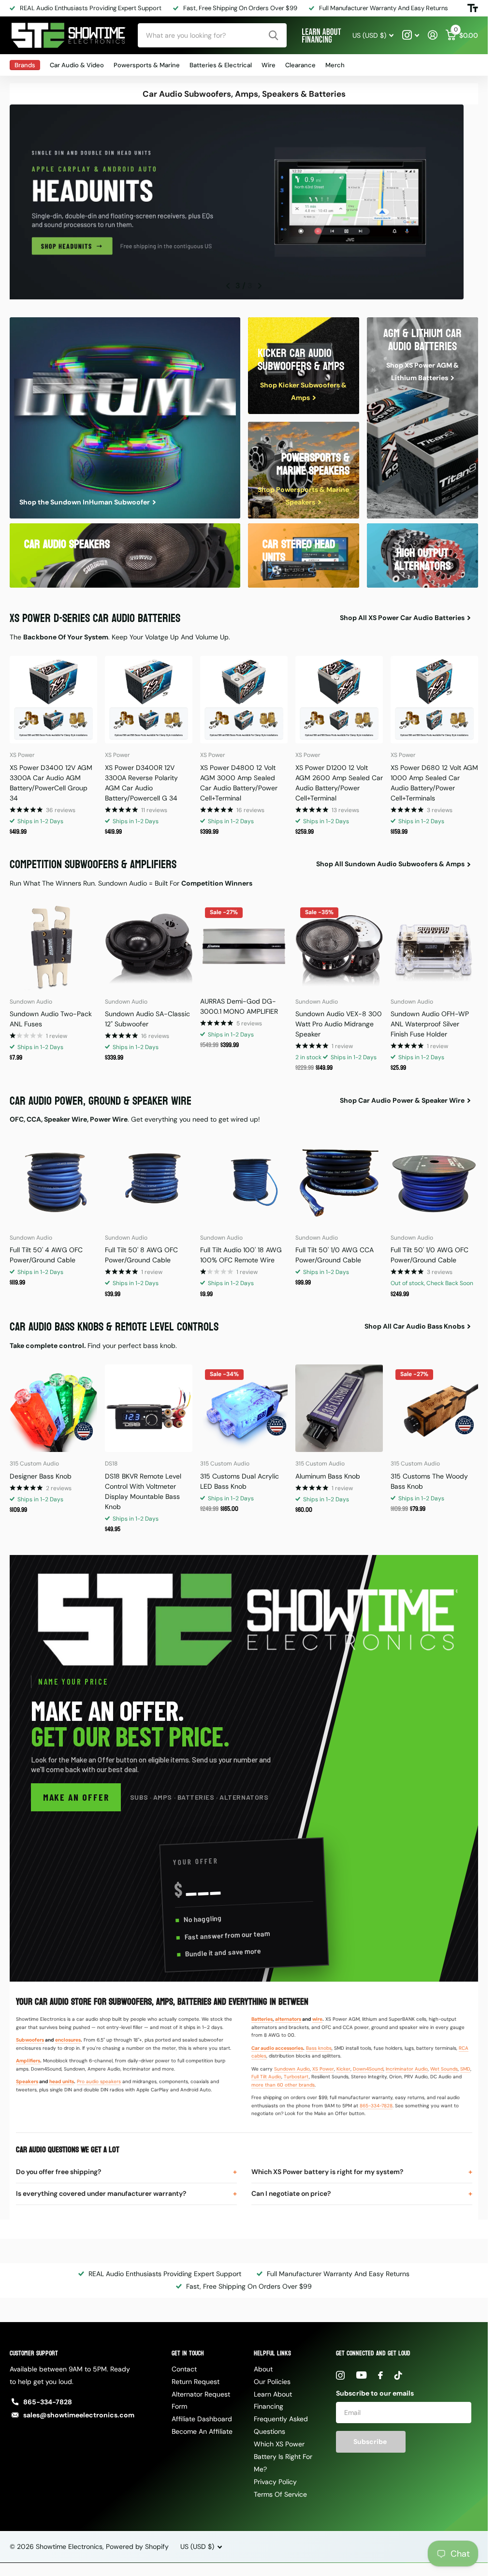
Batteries (262, 2016)
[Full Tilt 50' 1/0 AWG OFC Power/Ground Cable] (434, 1179)
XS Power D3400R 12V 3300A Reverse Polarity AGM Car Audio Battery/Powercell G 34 (141, 780)
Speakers (27, 2079)
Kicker (343, 2066)
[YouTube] (361, 2372)
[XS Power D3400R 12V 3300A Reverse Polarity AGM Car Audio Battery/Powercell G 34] (149, 697)
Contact (184, 2366)
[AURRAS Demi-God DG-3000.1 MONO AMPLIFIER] (244, 943)
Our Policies (272, 2379)
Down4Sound (368, 2066)
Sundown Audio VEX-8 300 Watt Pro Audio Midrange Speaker (339, 1021)
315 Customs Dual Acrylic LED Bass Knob (240, 1478)
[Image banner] (244, 202)
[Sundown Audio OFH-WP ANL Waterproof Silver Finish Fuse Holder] (434, 943)
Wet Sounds (444, 2066)
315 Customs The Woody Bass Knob (429, 1478)
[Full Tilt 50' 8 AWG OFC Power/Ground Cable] (149, 1179)
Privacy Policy (275, 2479)
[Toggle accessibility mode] (473, 8)
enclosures (68, 2037)
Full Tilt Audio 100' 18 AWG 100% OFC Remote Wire (241, 1252)
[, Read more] (411, 35)
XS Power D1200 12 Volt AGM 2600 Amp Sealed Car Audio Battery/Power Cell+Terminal (339, 780)
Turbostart (296, 2074)
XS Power (323, 2066)
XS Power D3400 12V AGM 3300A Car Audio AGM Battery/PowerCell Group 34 (51, 780)
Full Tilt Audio (266, 2074)
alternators (288, 2016)
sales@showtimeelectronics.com (79, 2412)
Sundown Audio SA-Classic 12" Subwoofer (147, 1016)
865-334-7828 (376, 2103)
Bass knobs (319, 2045)
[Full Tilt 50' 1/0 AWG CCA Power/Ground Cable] (339, 1179)
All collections (25, 65)
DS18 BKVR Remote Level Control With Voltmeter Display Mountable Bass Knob (143, 1488)
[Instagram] (340, 2372)
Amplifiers (28, 2058)
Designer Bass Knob (41, 1473)
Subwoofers (30, 2037)
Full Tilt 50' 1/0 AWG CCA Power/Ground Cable (335, 1252)
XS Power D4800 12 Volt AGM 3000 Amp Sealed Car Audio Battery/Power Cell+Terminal (239, 780)
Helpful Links (272, 2350)
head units (62, 2079)
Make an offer (76, 1794)
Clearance (300, 65)
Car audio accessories (277, 2045)
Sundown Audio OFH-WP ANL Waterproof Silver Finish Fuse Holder (430, 1021)
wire (317, 2016)
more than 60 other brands (283, 2082)
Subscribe (371, 2439)
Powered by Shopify (137, 2544)
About (263, 2366)
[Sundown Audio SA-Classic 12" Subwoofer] (149, 943)
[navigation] (228, 283)
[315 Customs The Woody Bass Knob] (434, 1405)
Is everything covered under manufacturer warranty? (101, 2191)
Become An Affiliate (202, 2428)
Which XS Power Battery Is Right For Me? (283, 2454)
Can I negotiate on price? (291, 2191)
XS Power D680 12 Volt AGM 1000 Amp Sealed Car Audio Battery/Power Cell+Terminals (434, 780)
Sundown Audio (292, 2066)
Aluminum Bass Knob (328, 1473)
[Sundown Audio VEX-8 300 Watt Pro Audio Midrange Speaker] (339, 943)
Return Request (196, 2379)
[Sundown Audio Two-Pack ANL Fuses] (53, 943)
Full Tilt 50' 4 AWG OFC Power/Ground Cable (46, 1252)
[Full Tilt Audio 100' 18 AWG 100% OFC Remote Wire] (244, 1179)
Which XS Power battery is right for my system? (327, 2169)
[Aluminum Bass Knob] (339, 1405)
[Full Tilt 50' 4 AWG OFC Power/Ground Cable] (53, 1179)
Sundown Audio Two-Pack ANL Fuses (51, 1016)
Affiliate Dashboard (202, 2416)
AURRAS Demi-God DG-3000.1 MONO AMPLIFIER (239, 1003)
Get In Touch (188, 2350)
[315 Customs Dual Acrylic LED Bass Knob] (244, 1405)
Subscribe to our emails (375, 2390)
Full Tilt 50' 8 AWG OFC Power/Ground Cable (141, 1252)
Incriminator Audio (407, 2066)
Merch (335, 65)
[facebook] (380, 2372)
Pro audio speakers (99, 2079)
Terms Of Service (280, 2491)
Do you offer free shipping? (58, 2169)
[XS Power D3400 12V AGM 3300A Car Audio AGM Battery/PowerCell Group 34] (53, 697)
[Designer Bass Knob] (53, 1405)
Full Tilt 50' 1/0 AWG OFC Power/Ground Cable (429, 1252)
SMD (465, 2066)
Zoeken (273, 35)
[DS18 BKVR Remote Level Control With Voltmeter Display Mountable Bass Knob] (149, 1405)
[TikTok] (398, 2372)
